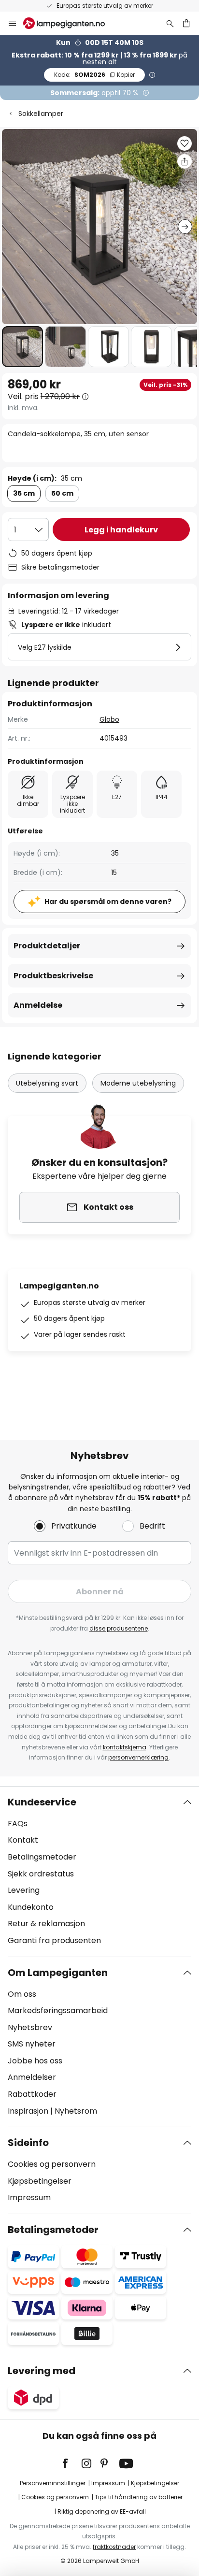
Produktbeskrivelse (53, 976)
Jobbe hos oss (35, 2061)
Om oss (22, 1994)
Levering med (42, 2371)
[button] (22, 347)
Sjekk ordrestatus (41, 1874)
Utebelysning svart (47, 1083)
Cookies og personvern (52, 2164)
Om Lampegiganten (58, 1973)
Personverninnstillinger (53, 2483)
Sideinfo (28, 2143)
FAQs (18, 1824)
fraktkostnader (114, 2547)
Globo (109, 719)
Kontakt (23, 1840)
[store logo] (70, 23)
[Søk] (170, 23)
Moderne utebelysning (138, 1083)
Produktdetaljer (47, 946)
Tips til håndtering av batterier (139, 2497)
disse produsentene (119, 1628)
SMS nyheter (32, 2044)
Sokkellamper (41, 114)
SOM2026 (94, 75)
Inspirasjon (28, 2111)
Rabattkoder (32, 2094)
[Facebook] (71, 2463)
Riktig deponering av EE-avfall (102, 2512)
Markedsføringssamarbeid (58, 2011)
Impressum (29, 2197)
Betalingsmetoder (42, 1857)
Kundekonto (31, 1907)
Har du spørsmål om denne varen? (108, 902)
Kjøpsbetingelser (40, 2181)
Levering (24, 1890)
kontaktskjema (125, 1747)
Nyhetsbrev (30, 2027)
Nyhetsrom (76, 2111)
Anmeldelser (32, 2077)
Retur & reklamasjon (46, 1924)
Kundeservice (42, 1802)
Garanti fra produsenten (54, 1940)
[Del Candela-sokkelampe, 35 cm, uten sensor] (185, 161)
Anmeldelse (38, 1005)
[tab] (99, 1872)
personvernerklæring (138, 1757)
